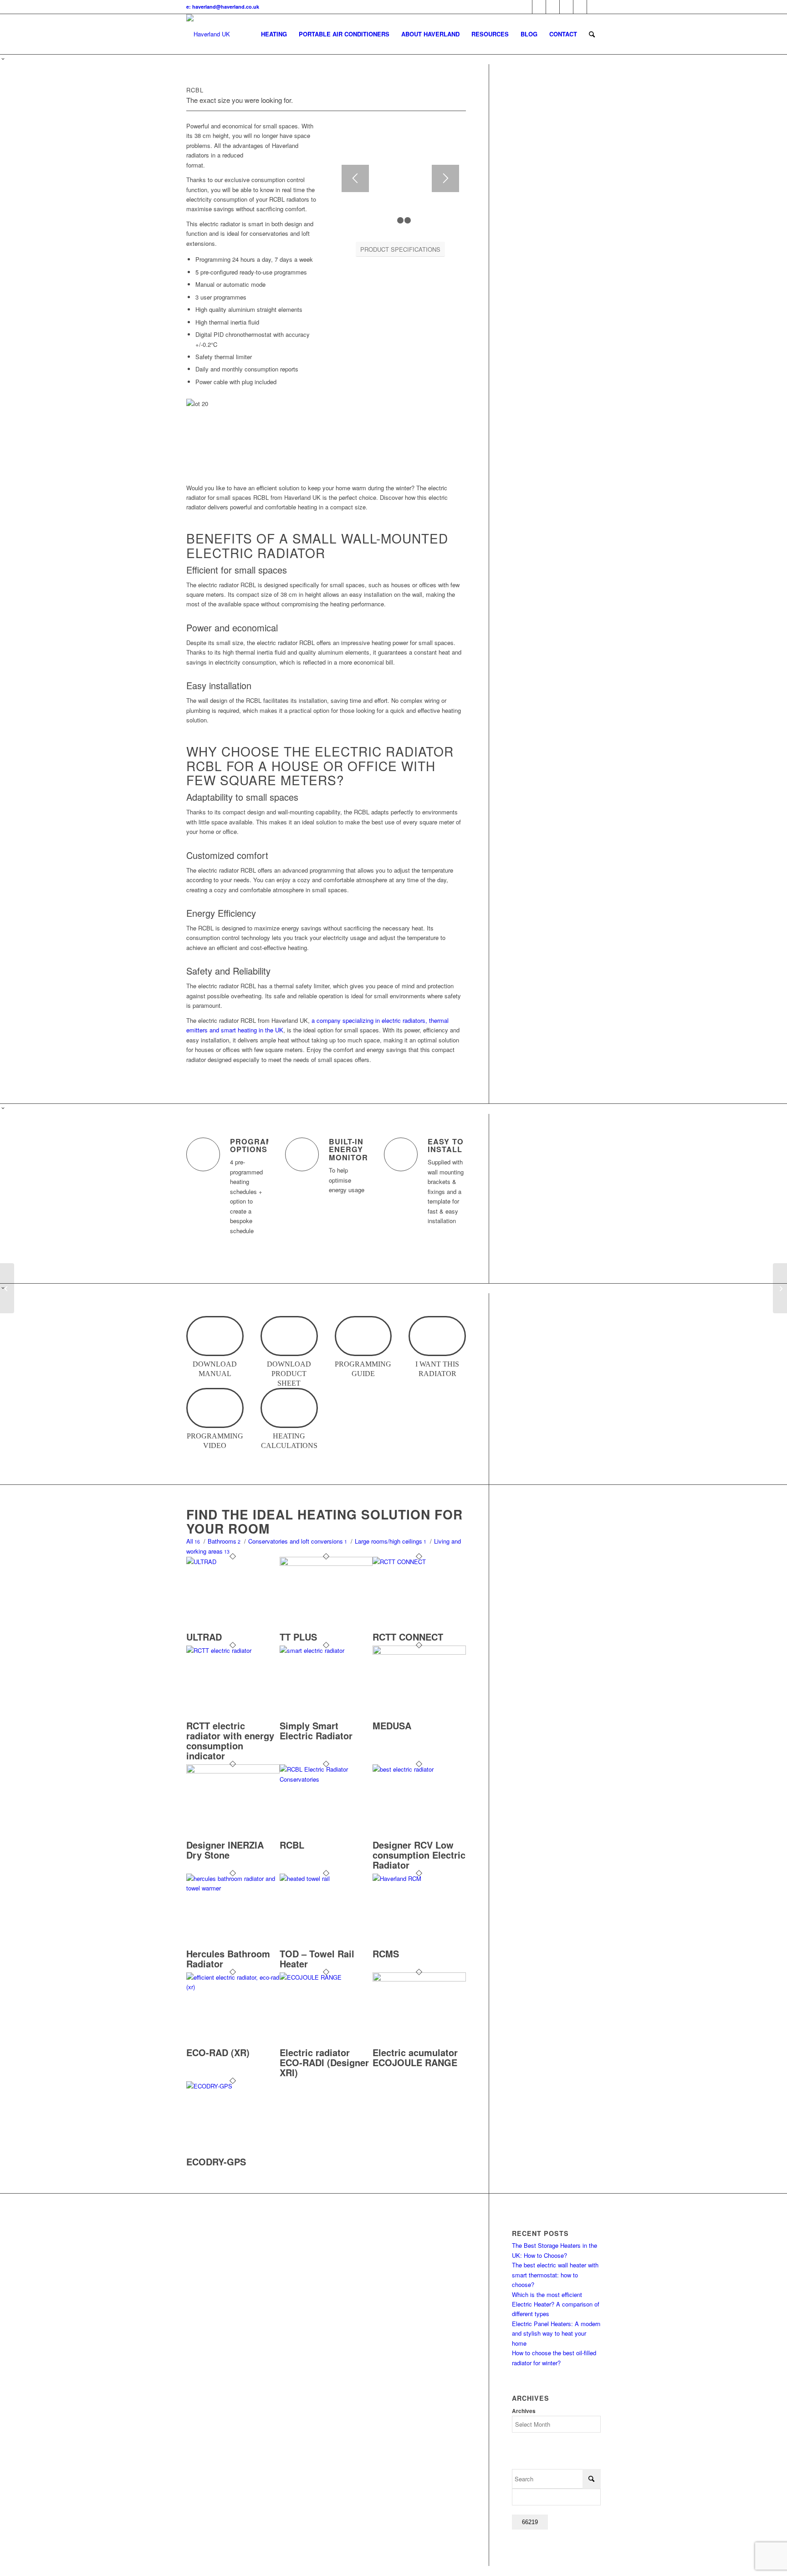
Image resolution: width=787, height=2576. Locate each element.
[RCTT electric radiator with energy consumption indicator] (233, 1650)
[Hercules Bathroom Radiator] (233, 1888)
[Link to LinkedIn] (566, 7)
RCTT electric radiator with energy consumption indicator (230, 1740)
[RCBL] (326, 1779)
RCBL (292, 1845)
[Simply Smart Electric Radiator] (326, 1650)
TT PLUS (298, 1637)
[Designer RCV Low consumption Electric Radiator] (419, 1769)
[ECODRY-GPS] (233, 2086)
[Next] (445, 178)
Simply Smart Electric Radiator (316, 1730)
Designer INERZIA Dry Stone (225, 1850)
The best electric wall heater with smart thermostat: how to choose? (555, 2275)
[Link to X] (525, 7)
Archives (524, 2411)
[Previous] (355, 178)
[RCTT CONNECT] (419, 1562)
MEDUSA (392, 1725)
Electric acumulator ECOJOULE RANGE (415, 2057)
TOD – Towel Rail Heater (317, 1959)
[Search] (592, 34)
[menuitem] (274, 34)
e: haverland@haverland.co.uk (223, 7)
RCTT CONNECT (408, 1637)
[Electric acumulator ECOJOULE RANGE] (419, 1979)
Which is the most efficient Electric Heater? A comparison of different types (556, 2304)
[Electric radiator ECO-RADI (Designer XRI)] (326, 1977)
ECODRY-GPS (216, 2162)
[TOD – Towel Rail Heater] (326, 1878)
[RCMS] (419, 1878)
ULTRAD (204, 1637)
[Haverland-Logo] (208, 34)
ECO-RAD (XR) (218, 2052)
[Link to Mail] (580, 7)
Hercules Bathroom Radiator (228, 1959)
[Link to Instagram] (594, 7)
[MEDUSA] (419, 1652)
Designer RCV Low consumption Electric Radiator (419, 1855)
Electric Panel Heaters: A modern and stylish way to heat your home (556, 2333)
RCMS (386, 1954)
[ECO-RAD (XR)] (233, 1987)
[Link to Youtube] (553, 7)
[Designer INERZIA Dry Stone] (233, 1771)
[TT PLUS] (326, 1563)
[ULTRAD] (233, 1562)
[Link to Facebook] (539, 7)
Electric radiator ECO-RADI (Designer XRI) (324, 2062)
